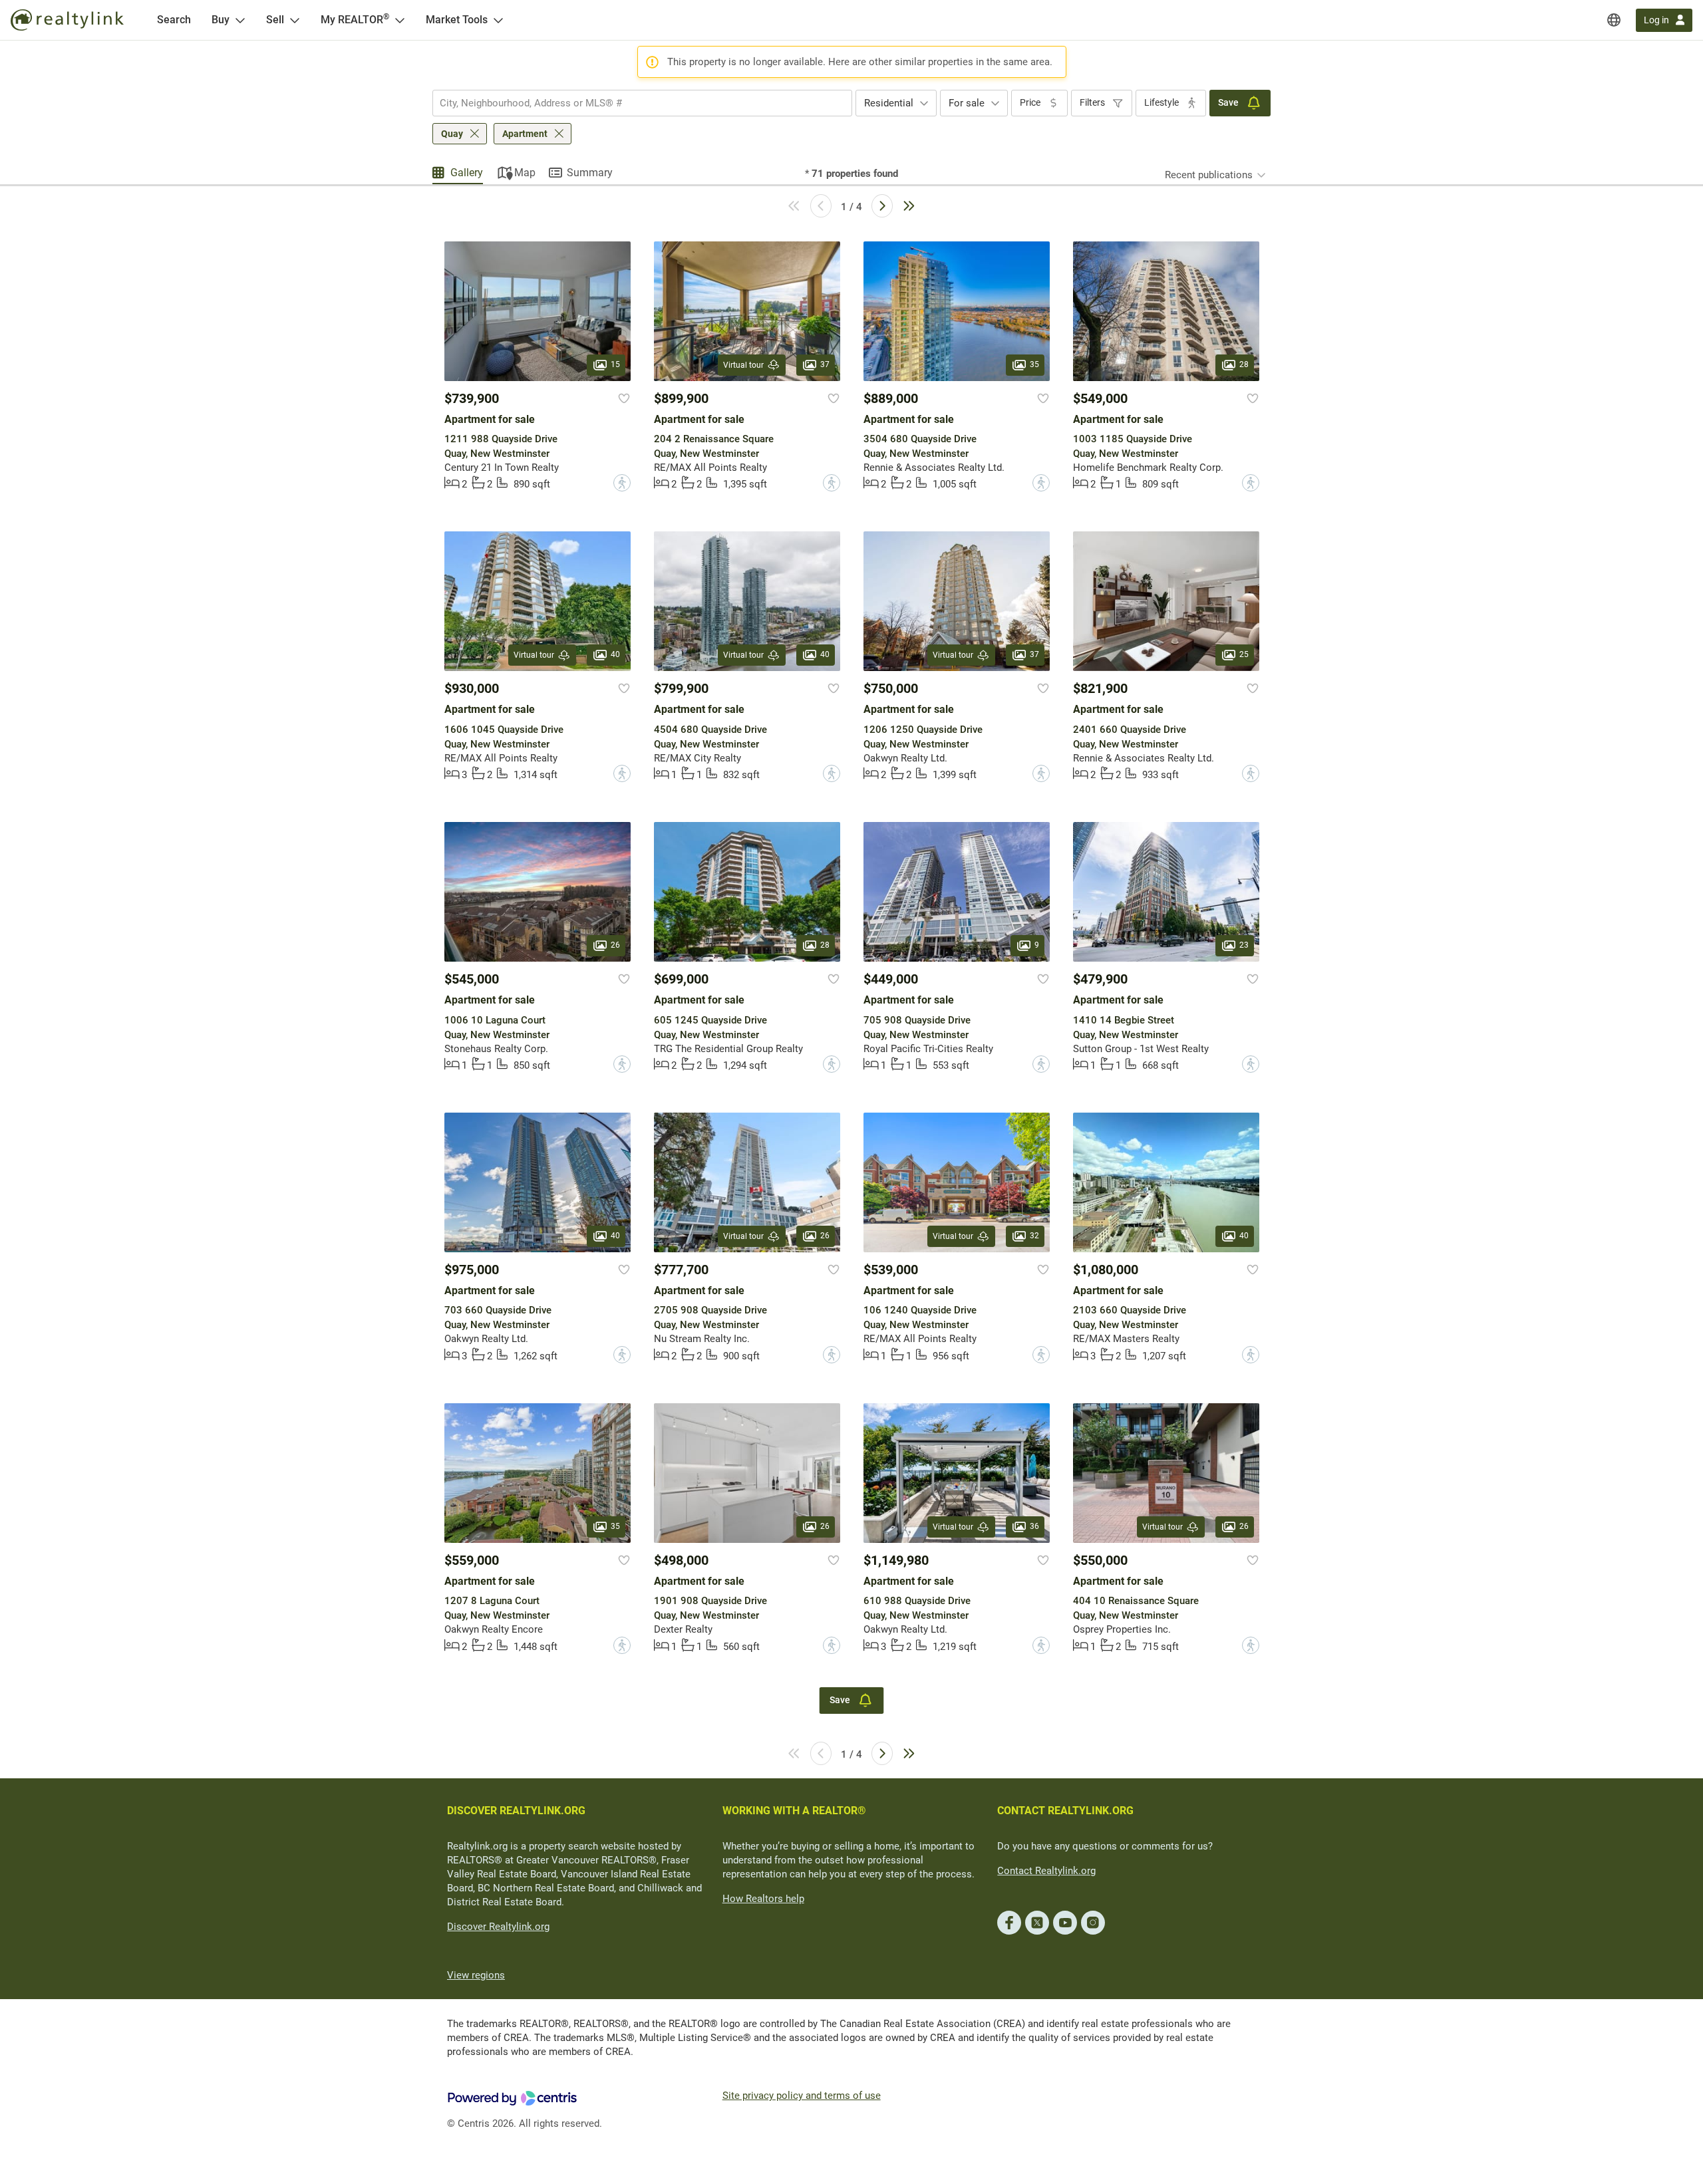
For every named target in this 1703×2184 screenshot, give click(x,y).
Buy (221, 20)
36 (1034, 1526)
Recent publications (1209, 175)
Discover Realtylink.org (498, 1927)
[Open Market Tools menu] (498, 20)
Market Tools (457, 20)
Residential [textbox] (889, 103)
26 (615, 946)
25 (1244, 655)
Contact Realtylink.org (1046, 1871)
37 (825, 364)
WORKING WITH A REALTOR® (794, 1811)
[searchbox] (634, 103)
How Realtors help (763, 1899)
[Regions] (1614, 20)
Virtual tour (743, 365)
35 (1034, 364)
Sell (275, 20)
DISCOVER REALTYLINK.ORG (516, 1811)
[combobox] (642, 103)
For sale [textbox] (967, 103)
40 (615, 655)
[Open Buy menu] (240, 20)
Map (525, 173)
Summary (590, 173)
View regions (476, 1975)
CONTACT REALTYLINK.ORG (1065, 1811)
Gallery (467, 173)
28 (1244, 364)
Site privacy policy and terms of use (802, 2096)
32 (1034, 1236)
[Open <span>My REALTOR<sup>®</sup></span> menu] (400, 20)
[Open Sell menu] (295, 20)
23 (1244, 946)
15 (615, 364)
